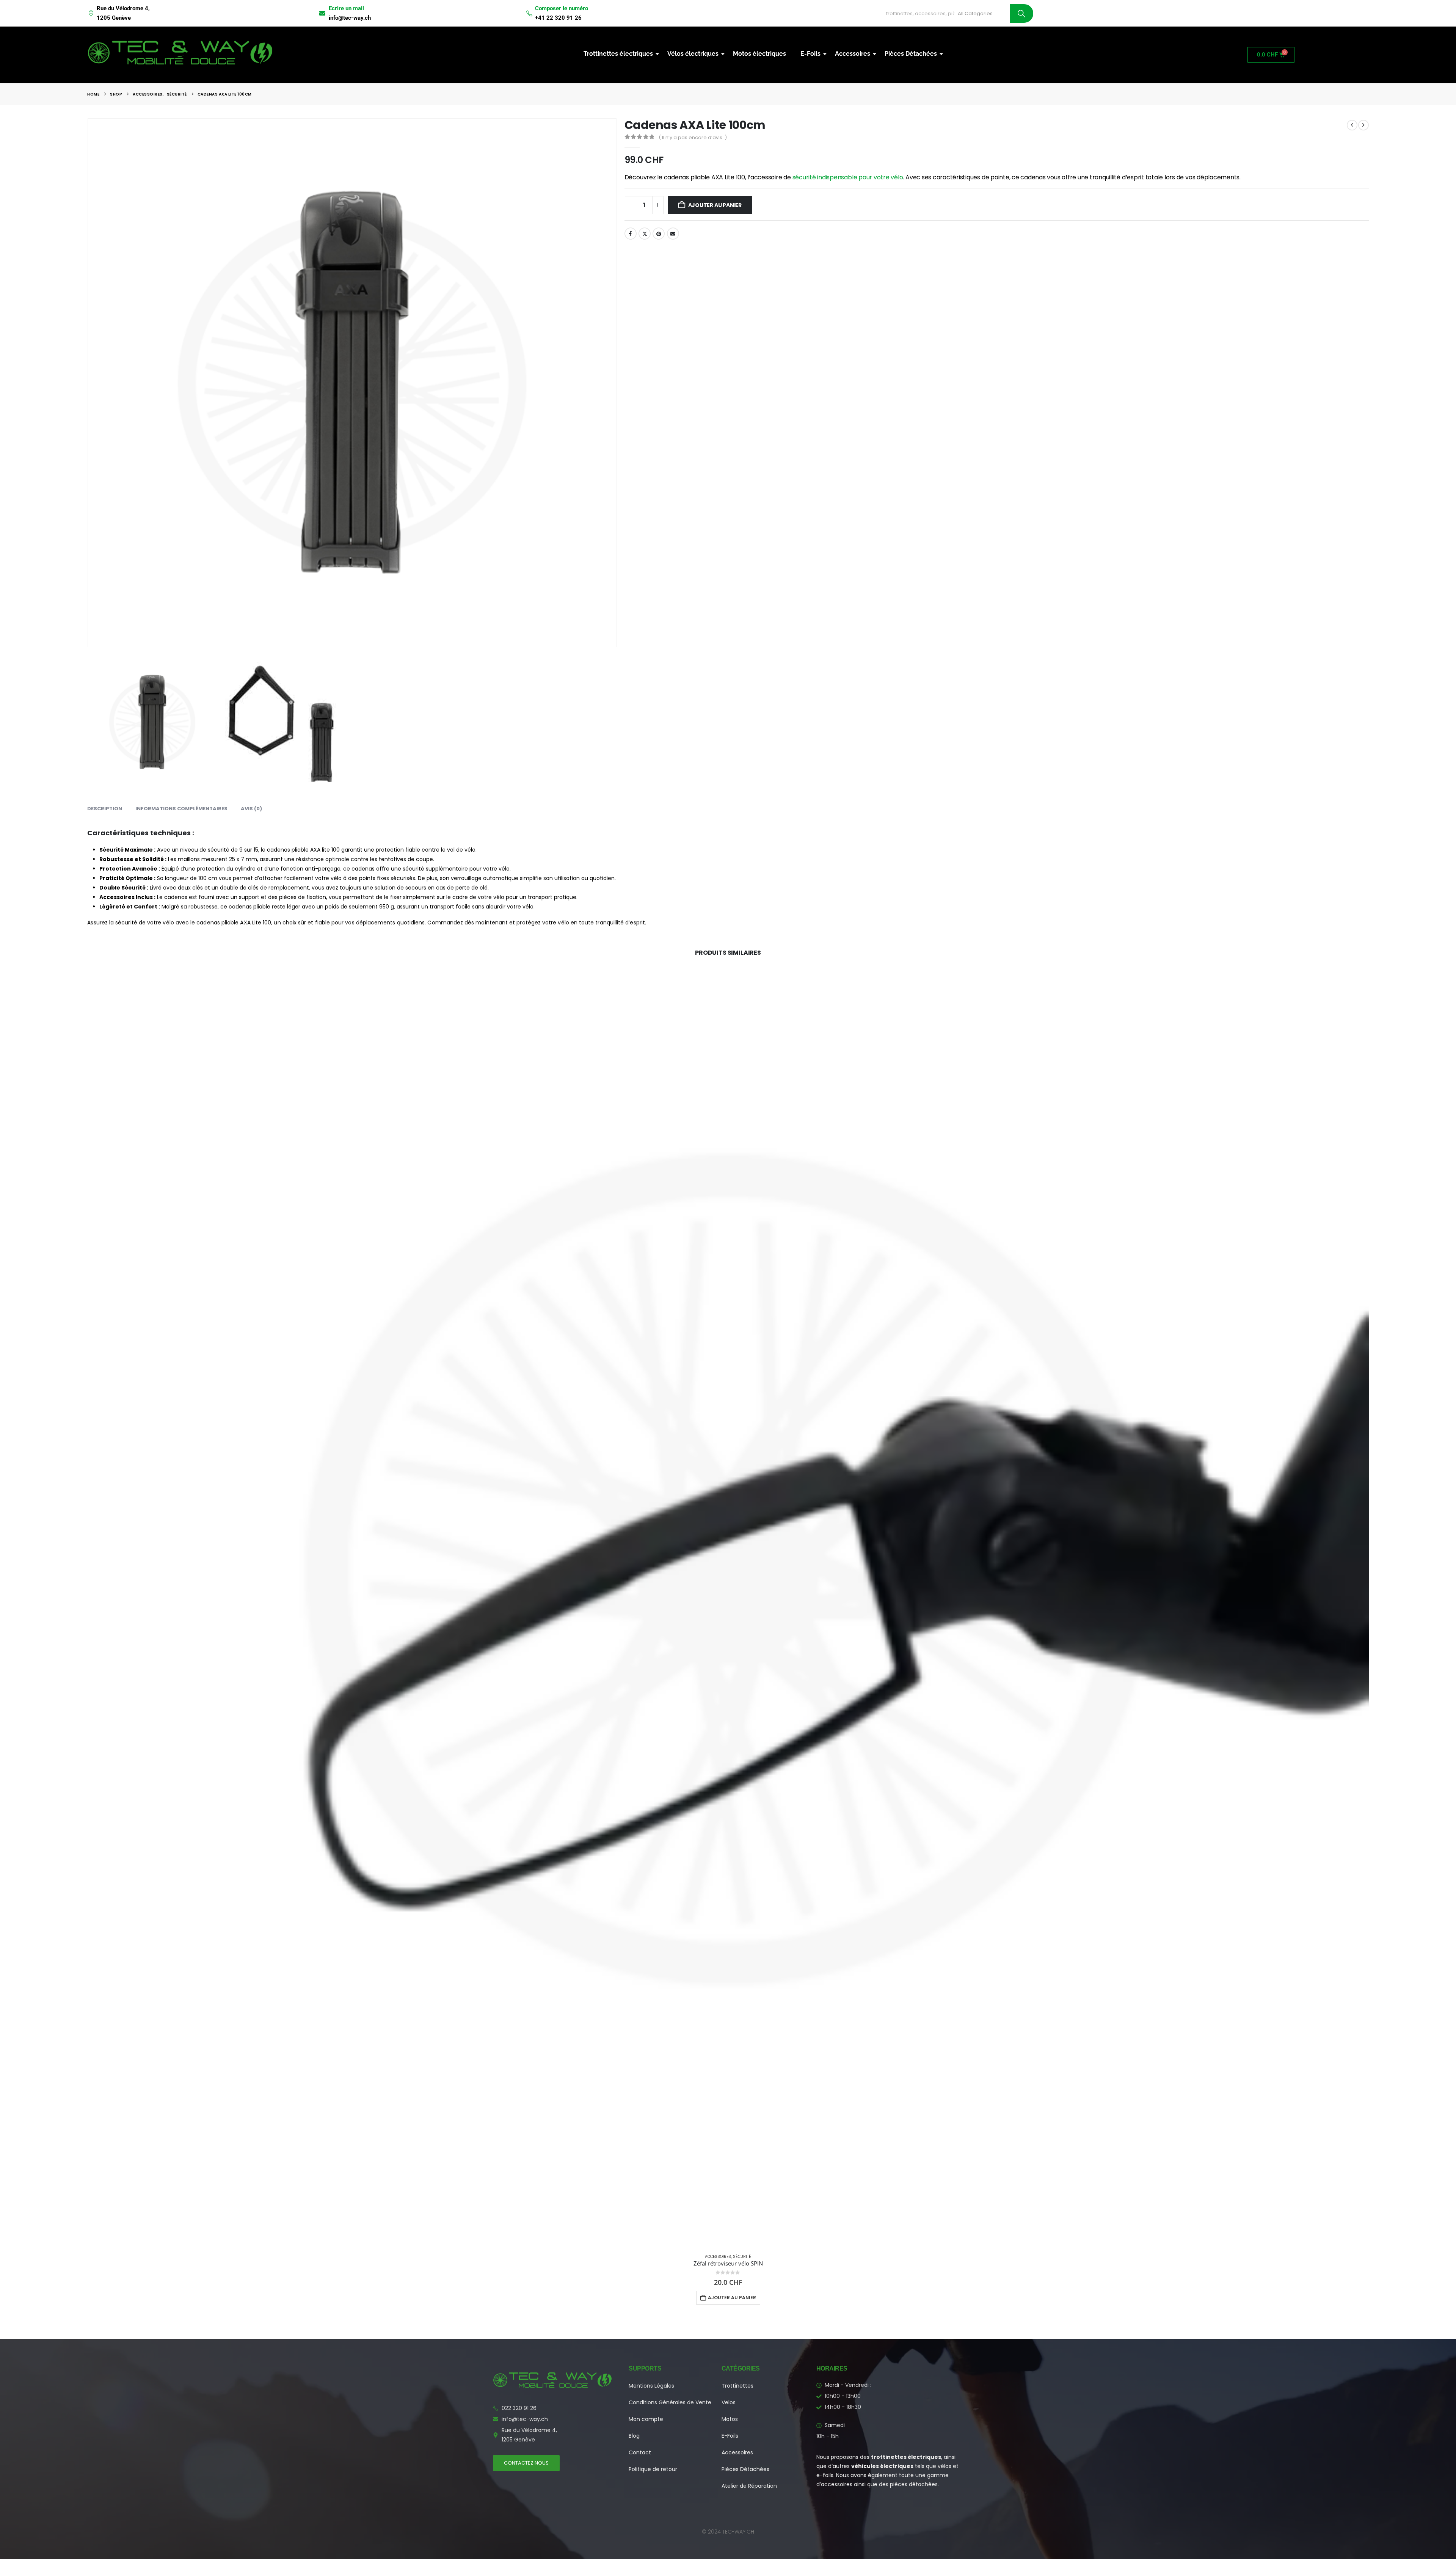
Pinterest (659, 234)
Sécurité (742, 2257)
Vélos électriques (693, 54)
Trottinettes (737, 2386)
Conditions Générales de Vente (670, 2402)
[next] (1363, 125)
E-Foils (810, 54)
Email (673, 234)
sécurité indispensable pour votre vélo (848, 177)
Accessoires (853, 54)
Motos (730, 2419)
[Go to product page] (728, 1607)
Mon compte (646, 2419)
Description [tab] (105, 809)
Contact (640, 2452)
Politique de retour (653, 2469)
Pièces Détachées (911, 54)
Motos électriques (759, 54)
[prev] (1352, 125)
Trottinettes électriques (618, 54)
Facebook (631, 234)
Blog (634, 2436)
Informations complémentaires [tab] (181, 809)
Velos (729, 2402)
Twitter (645, 234)
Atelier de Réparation (749, 2486)
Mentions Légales (651, 2386)
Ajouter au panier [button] (732, 2298)
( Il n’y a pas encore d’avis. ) (693, 137)
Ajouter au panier (715, 205)
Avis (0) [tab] (251, 809)
